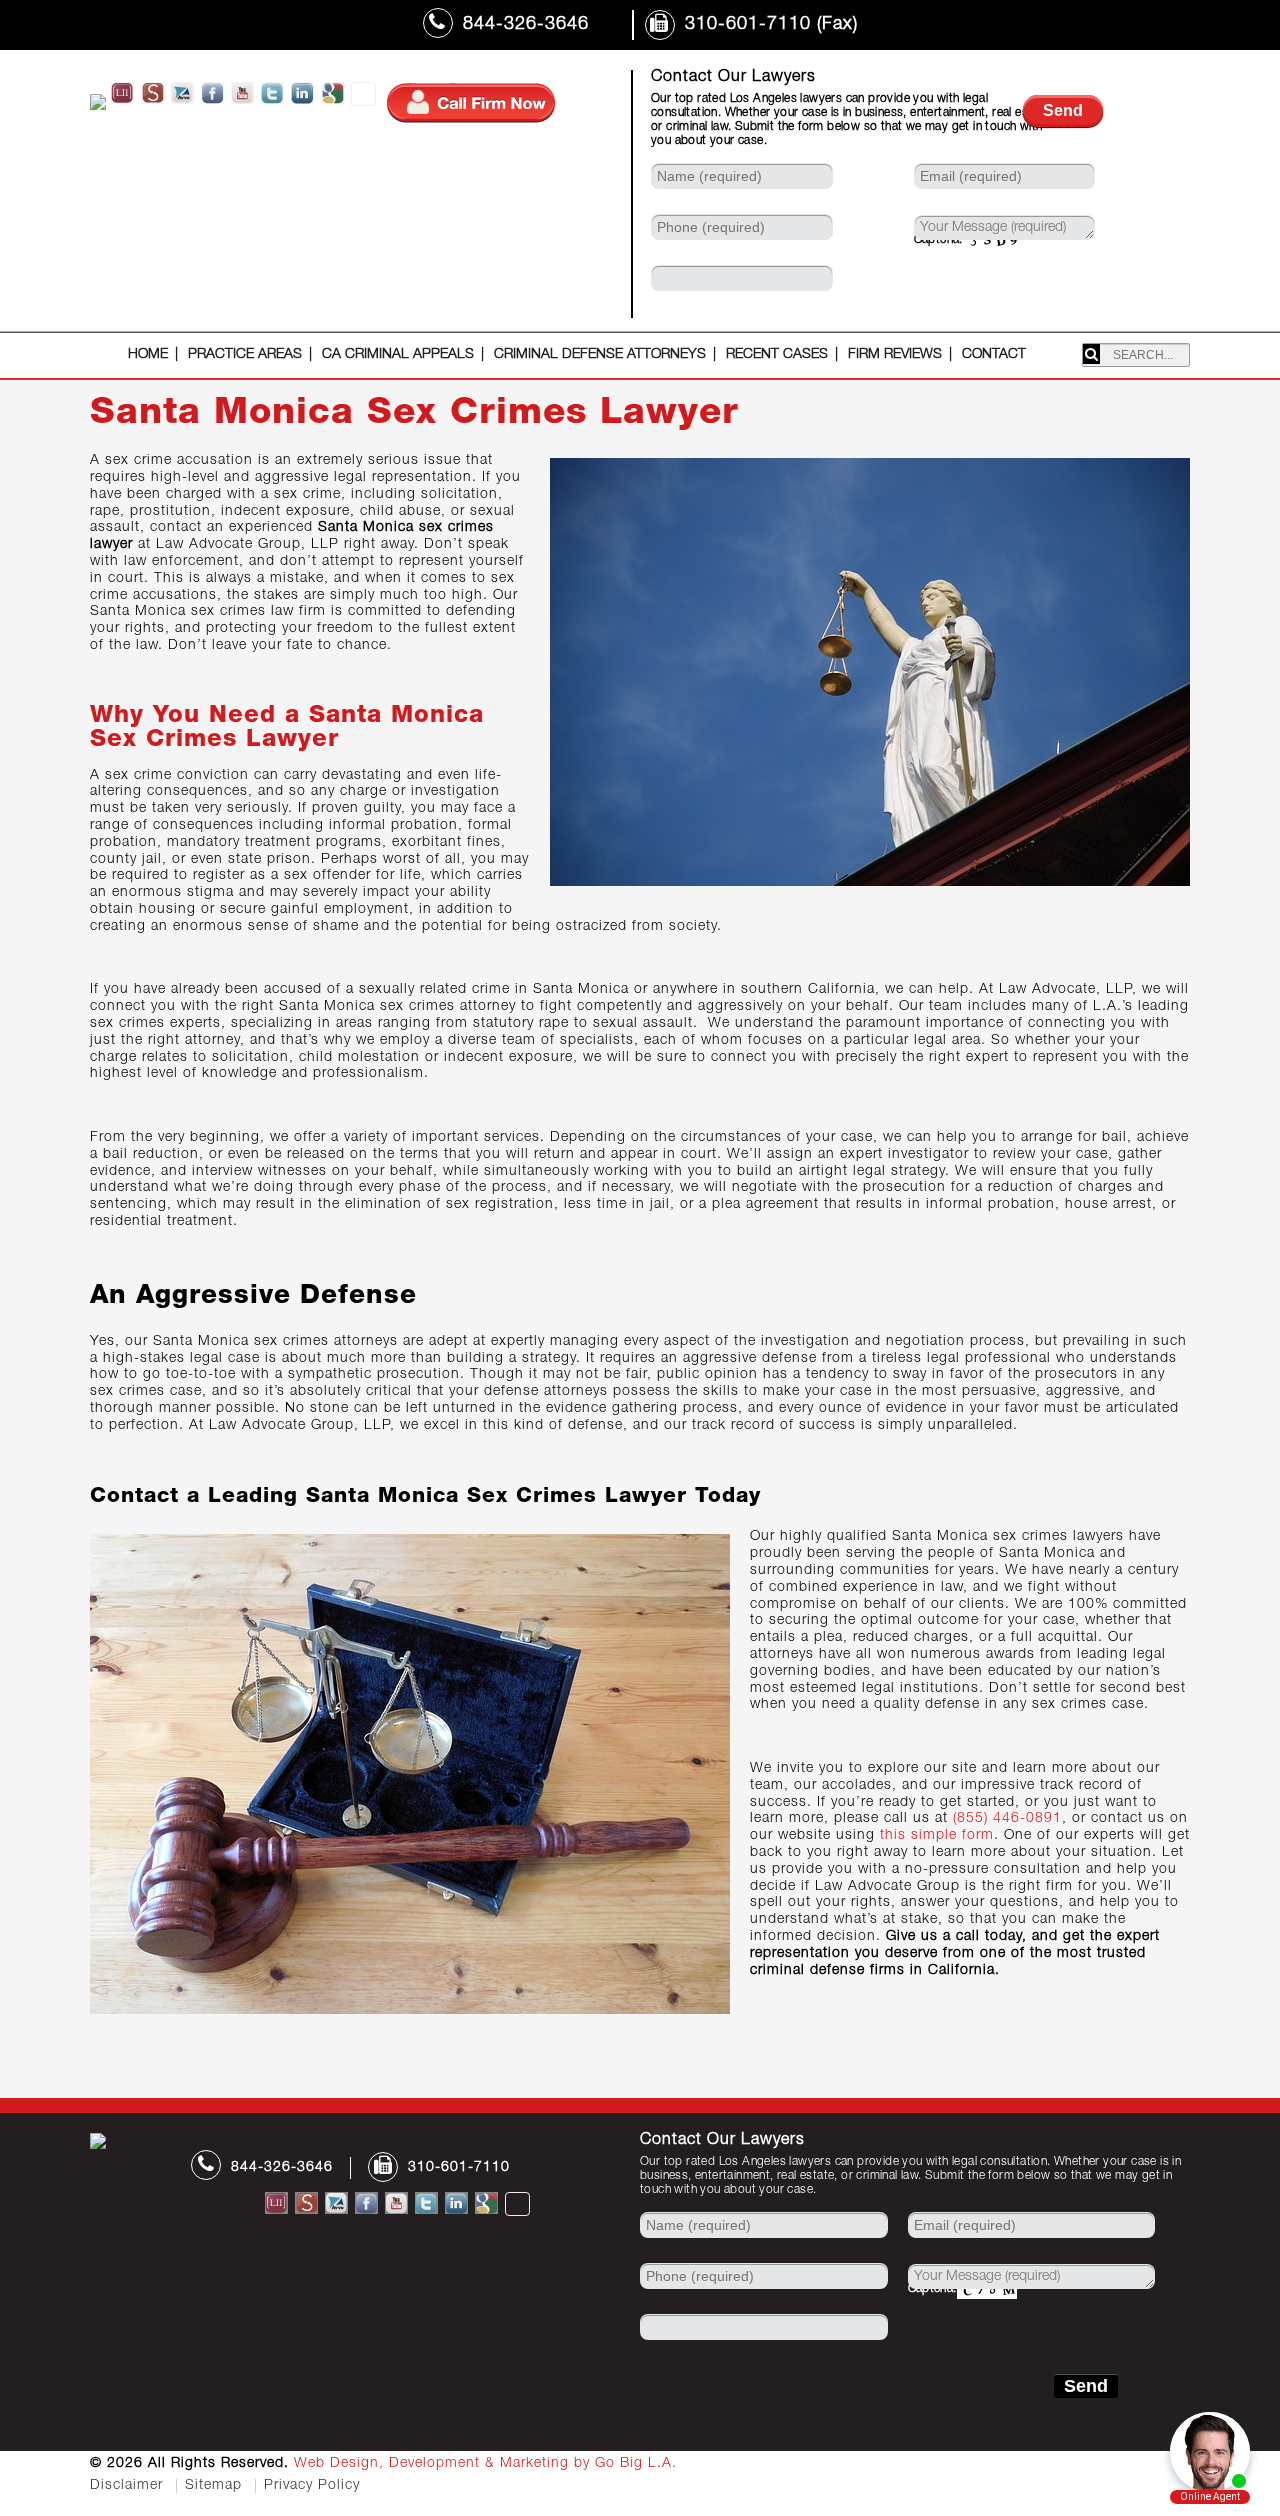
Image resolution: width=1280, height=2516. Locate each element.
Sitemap (213, 2486)
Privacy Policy (312, 2486)
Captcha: (938, 240)
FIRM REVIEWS (895, 355)
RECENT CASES (777, 355)
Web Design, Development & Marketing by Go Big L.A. (485, 2464)
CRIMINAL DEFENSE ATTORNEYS (600, 355)
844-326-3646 (526, 25)
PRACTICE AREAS (245, 355)
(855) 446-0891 (1007, 1819)
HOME (148, 355)
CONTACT (994, 355)
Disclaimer (126, 2486)
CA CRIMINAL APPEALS (398, 355)
